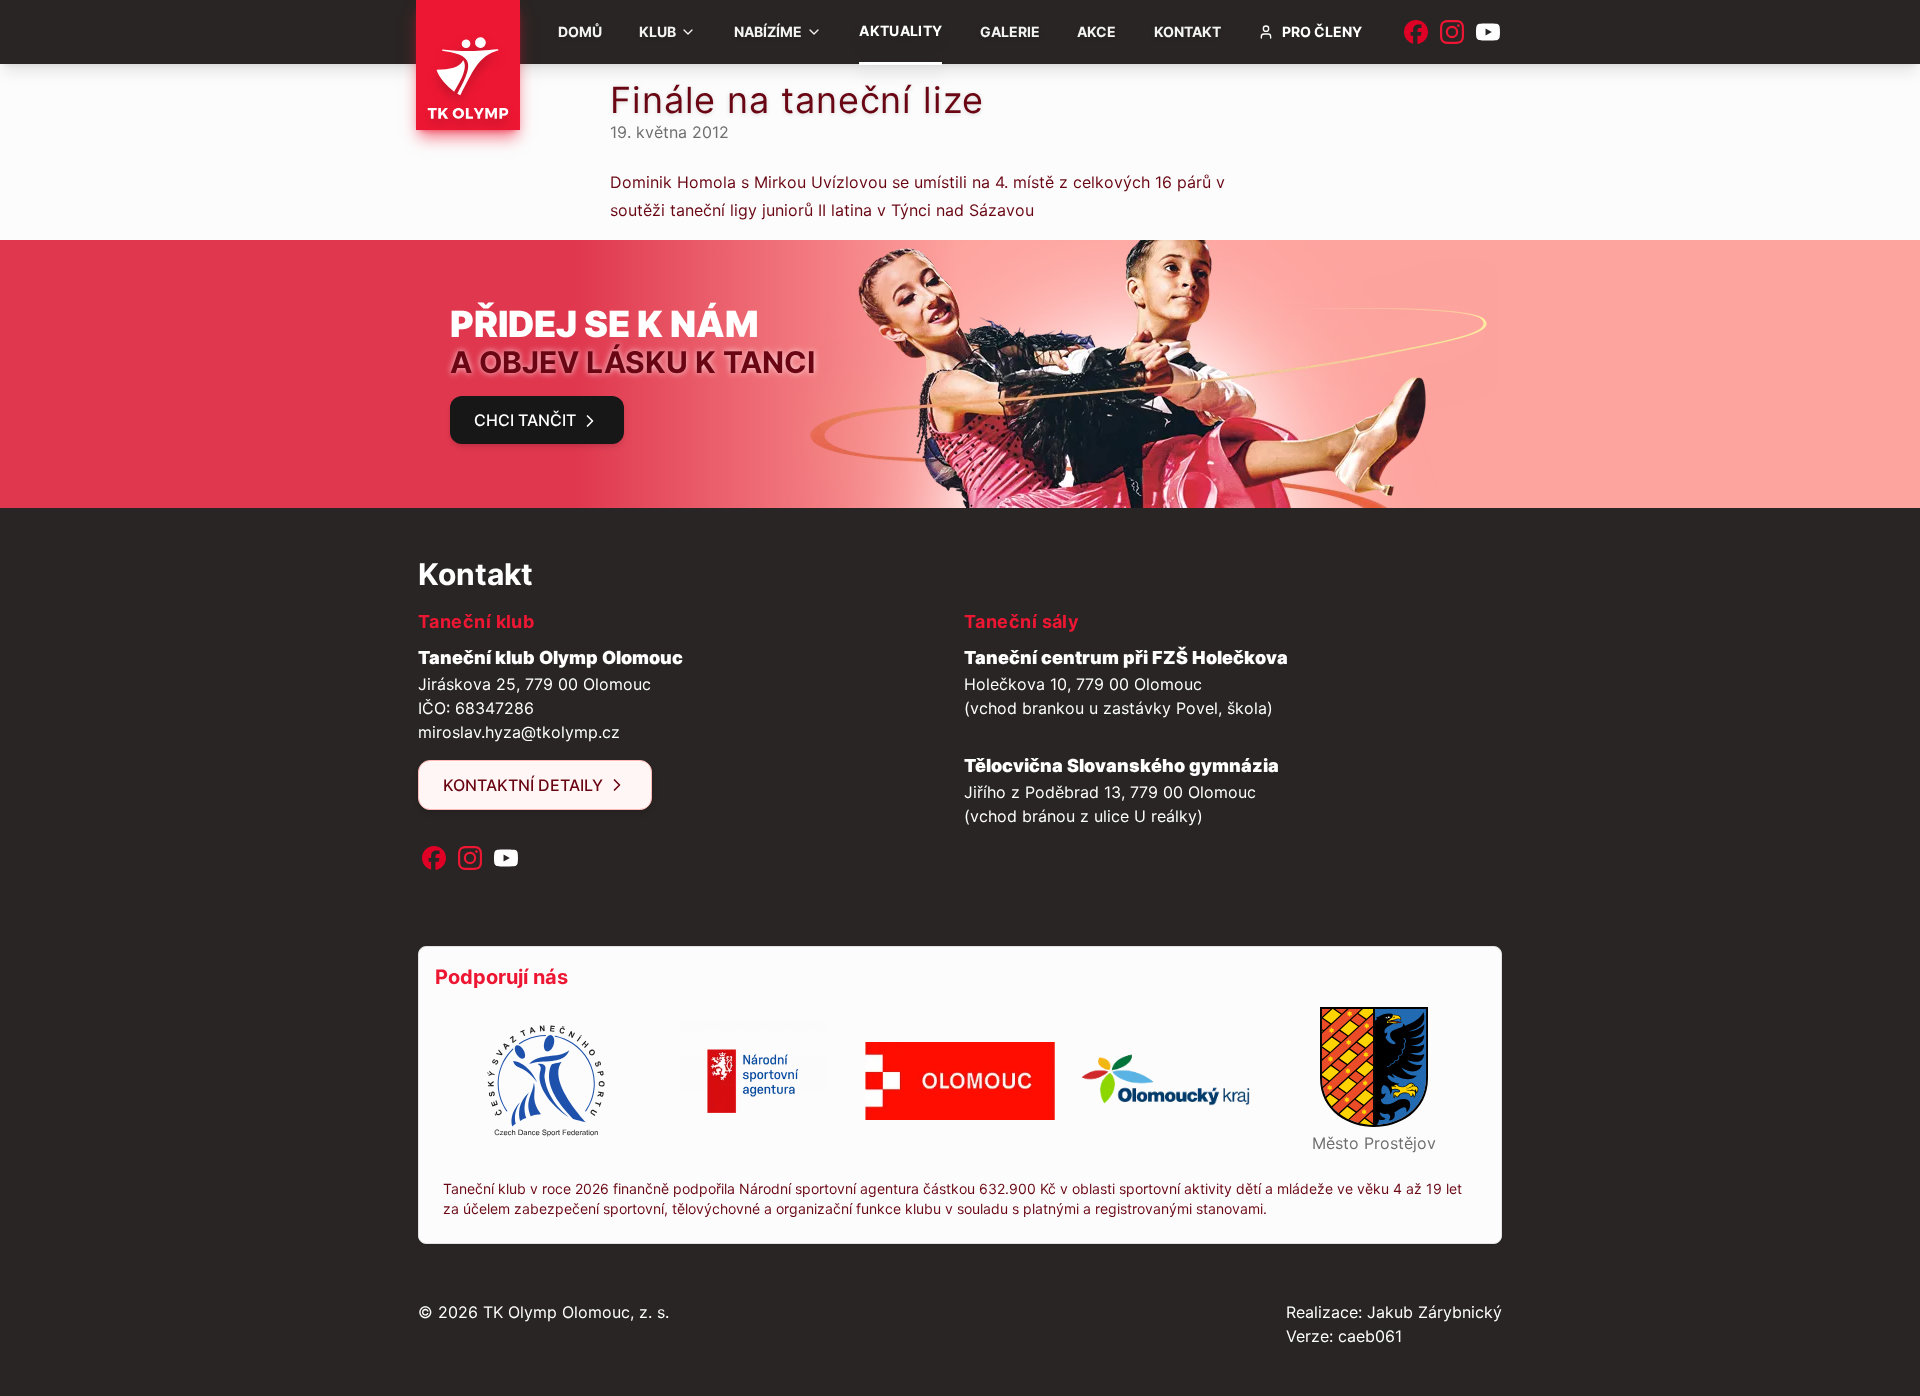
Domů (580, 31)
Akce (1096, 31)
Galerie (1010, 31)
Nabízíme (768, 31)
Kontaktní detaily (523, 785)
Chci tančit (525, 420)
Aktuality (900, 30)
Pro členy (1322, 31)
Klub (657, 31)
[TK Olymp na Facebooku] (1416, 32)
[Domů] (468, 65)
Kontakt (1187, 31)
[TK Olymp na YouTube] (1488, 32)
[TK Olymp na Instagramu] (1452, 32)
